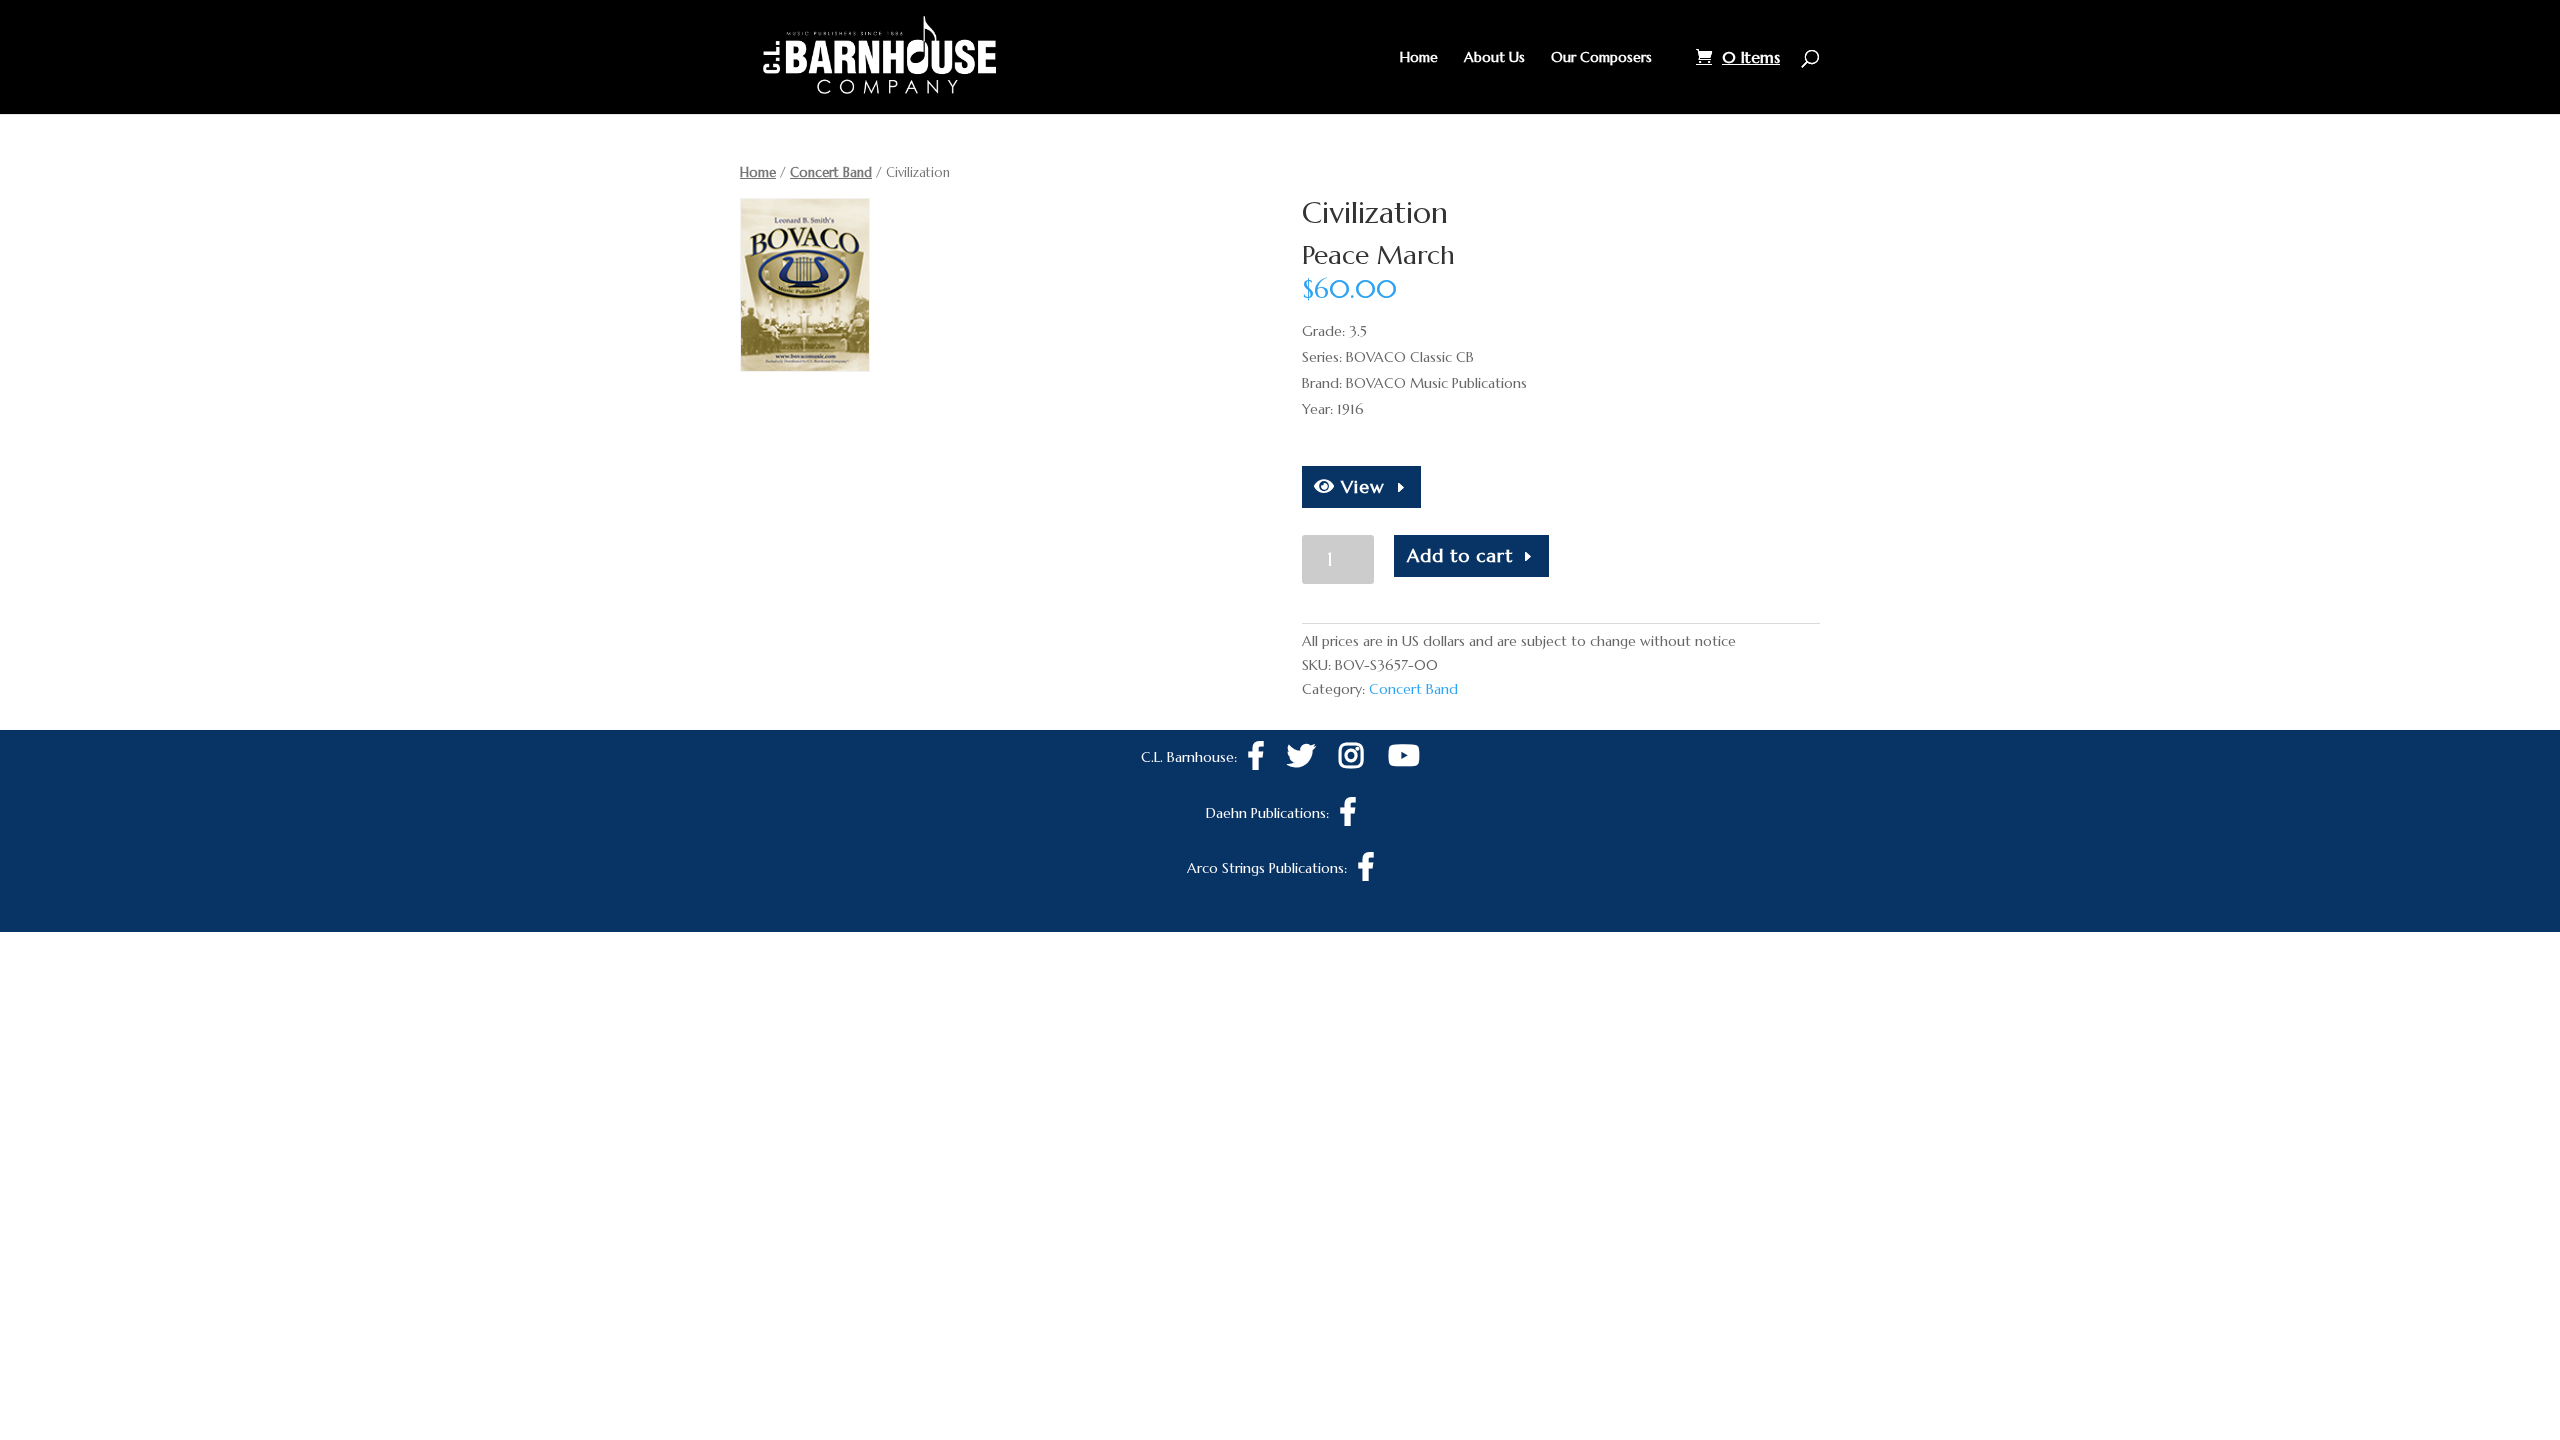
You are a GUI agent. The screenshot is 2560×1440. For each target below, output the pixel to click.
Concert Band (831, 172)
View (1360, 486)
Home (1419, 58)
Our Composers (1601, 58)
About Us (1494, 58)
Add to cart (1460, 555)
